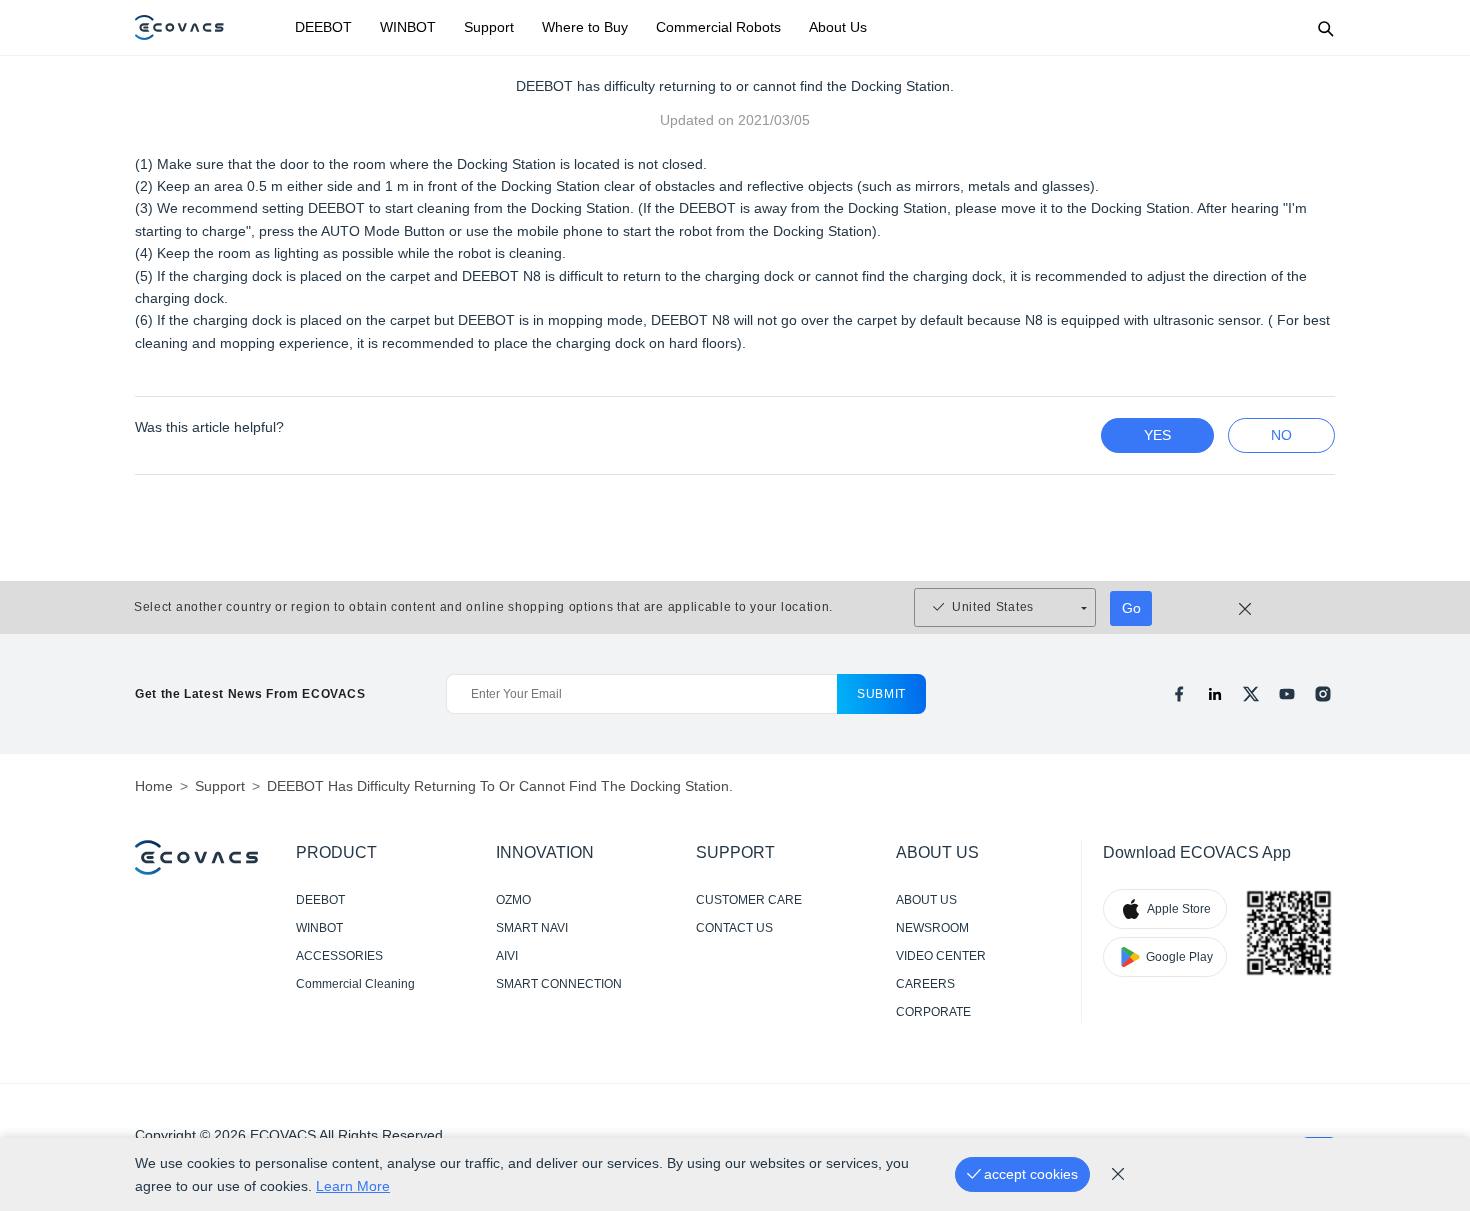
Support (489, 27)
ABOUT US (926, 900)
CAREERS (925, 984)
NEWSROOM (932, 928)
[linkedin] (1215, 694)
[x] (1251, 694)
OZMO (513, 900)
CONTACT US (734, 928)
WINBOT (408, 27)
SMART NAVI (532, 928)
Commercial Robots (718, 27)
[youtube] (1287, 694)
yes (1157, 435)
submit (881, 694)
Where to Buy (585, 27)
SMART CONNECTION (559, 984)
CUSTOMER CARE (749, 900)
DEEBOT (323, 27)
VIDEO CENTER (941, 956)
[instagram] (1323, 694)
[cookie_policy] (1118, 1174)
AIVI (507, 956)
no (1281, 435)
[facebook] (1179, 694)
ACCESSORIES (339, 956)
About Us (838, 27)
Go (1131, 608)
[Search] (1325, 28)
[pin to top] (1429, 934)
